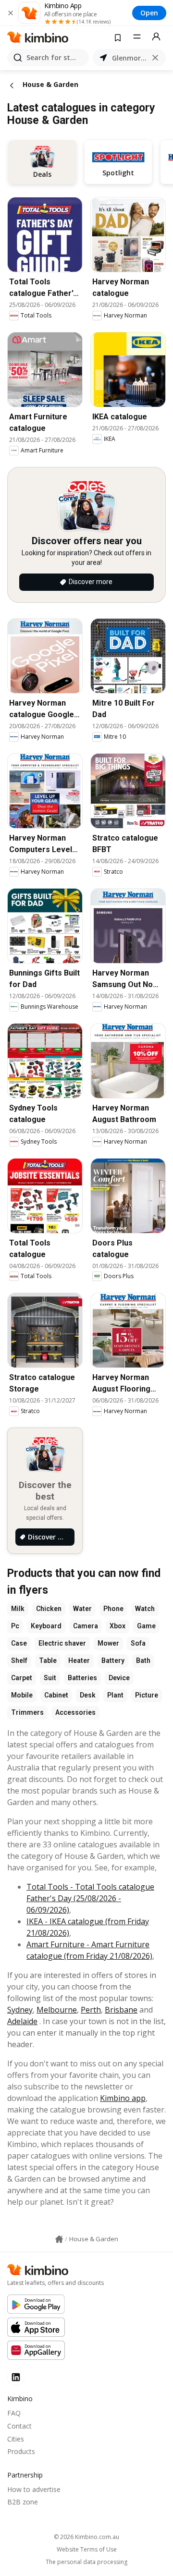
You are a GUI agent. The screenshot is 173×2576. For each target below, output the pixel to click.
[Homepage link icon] (59, 2239)
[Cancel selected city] (155, 58)
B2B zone (23, 2502)
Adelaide (22, 2021)
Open (149, 13)
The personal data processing (86, 2562)
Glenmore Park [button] (129, 58)
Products (21, 2451)
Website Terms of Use (87, 2550)
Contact (19, 2426)
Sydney (20, 2010)
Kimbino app (123, 2098)
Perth (91, 2010)
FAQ (14, 2413)
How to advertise (34, 2489)
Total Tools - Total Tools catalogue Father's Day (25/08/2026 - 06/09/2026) (90, 1898)
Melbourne (57, 2010)
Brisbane (121, 2010)
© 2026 (86, 2537)
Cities (16, 2439)
